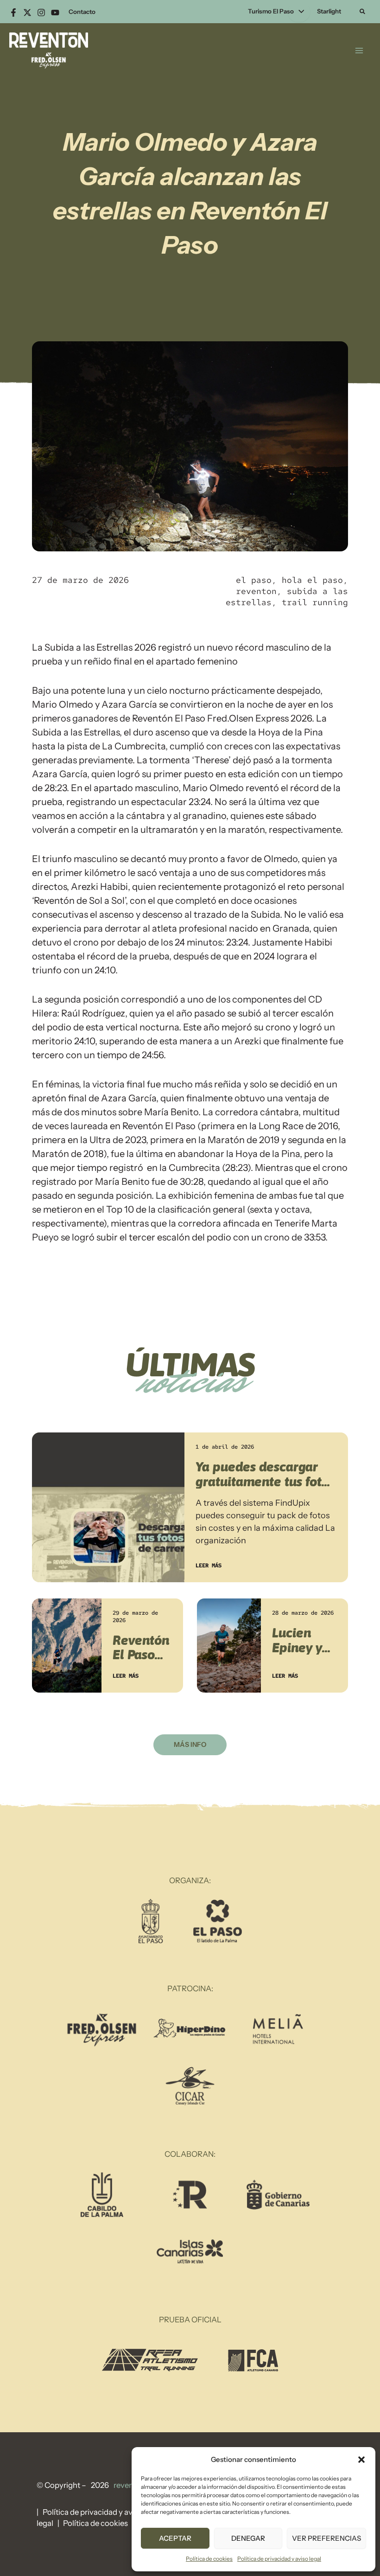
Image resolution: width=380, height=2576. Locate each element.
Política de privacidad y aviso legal (279, 2559)
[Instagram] (41, 13)
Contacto (82, 12)
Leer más (209, 1566)
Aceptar (175, 2538)
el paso (254, 580)
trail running (315, 602)
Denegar (248, 2538)
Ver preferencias (326, 2538)
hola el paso (312, 580)
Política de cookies (209, 2559)
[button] (361, 2460)
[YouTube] (55, 13)
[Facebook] (13, 13)
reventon (256, 591)
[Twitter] (27, 13)
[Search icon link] (363, 13)
